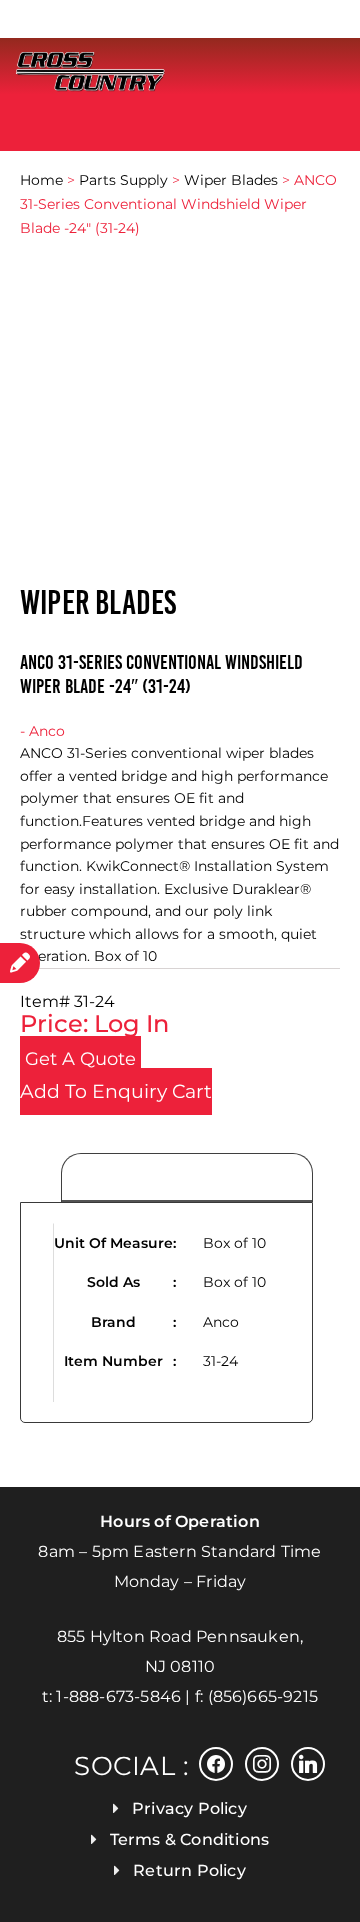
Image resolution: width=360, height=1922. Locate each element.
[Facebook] (216, 1762)
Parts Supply (123, 180)
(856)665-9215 (263, 1696)
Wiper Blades (231, 180)
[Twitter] (262, 1762)
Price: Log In (94, 1023)
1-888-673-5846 (118, 1696)
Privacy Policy (189, 1808)
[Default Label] (308, 1762)
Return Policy (189, 1870)
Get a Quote (80, 1059)
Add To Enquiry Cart (116, 1091)
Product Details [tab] (187, 1178)
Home (41, 180)
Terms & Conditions (190, 1839)
